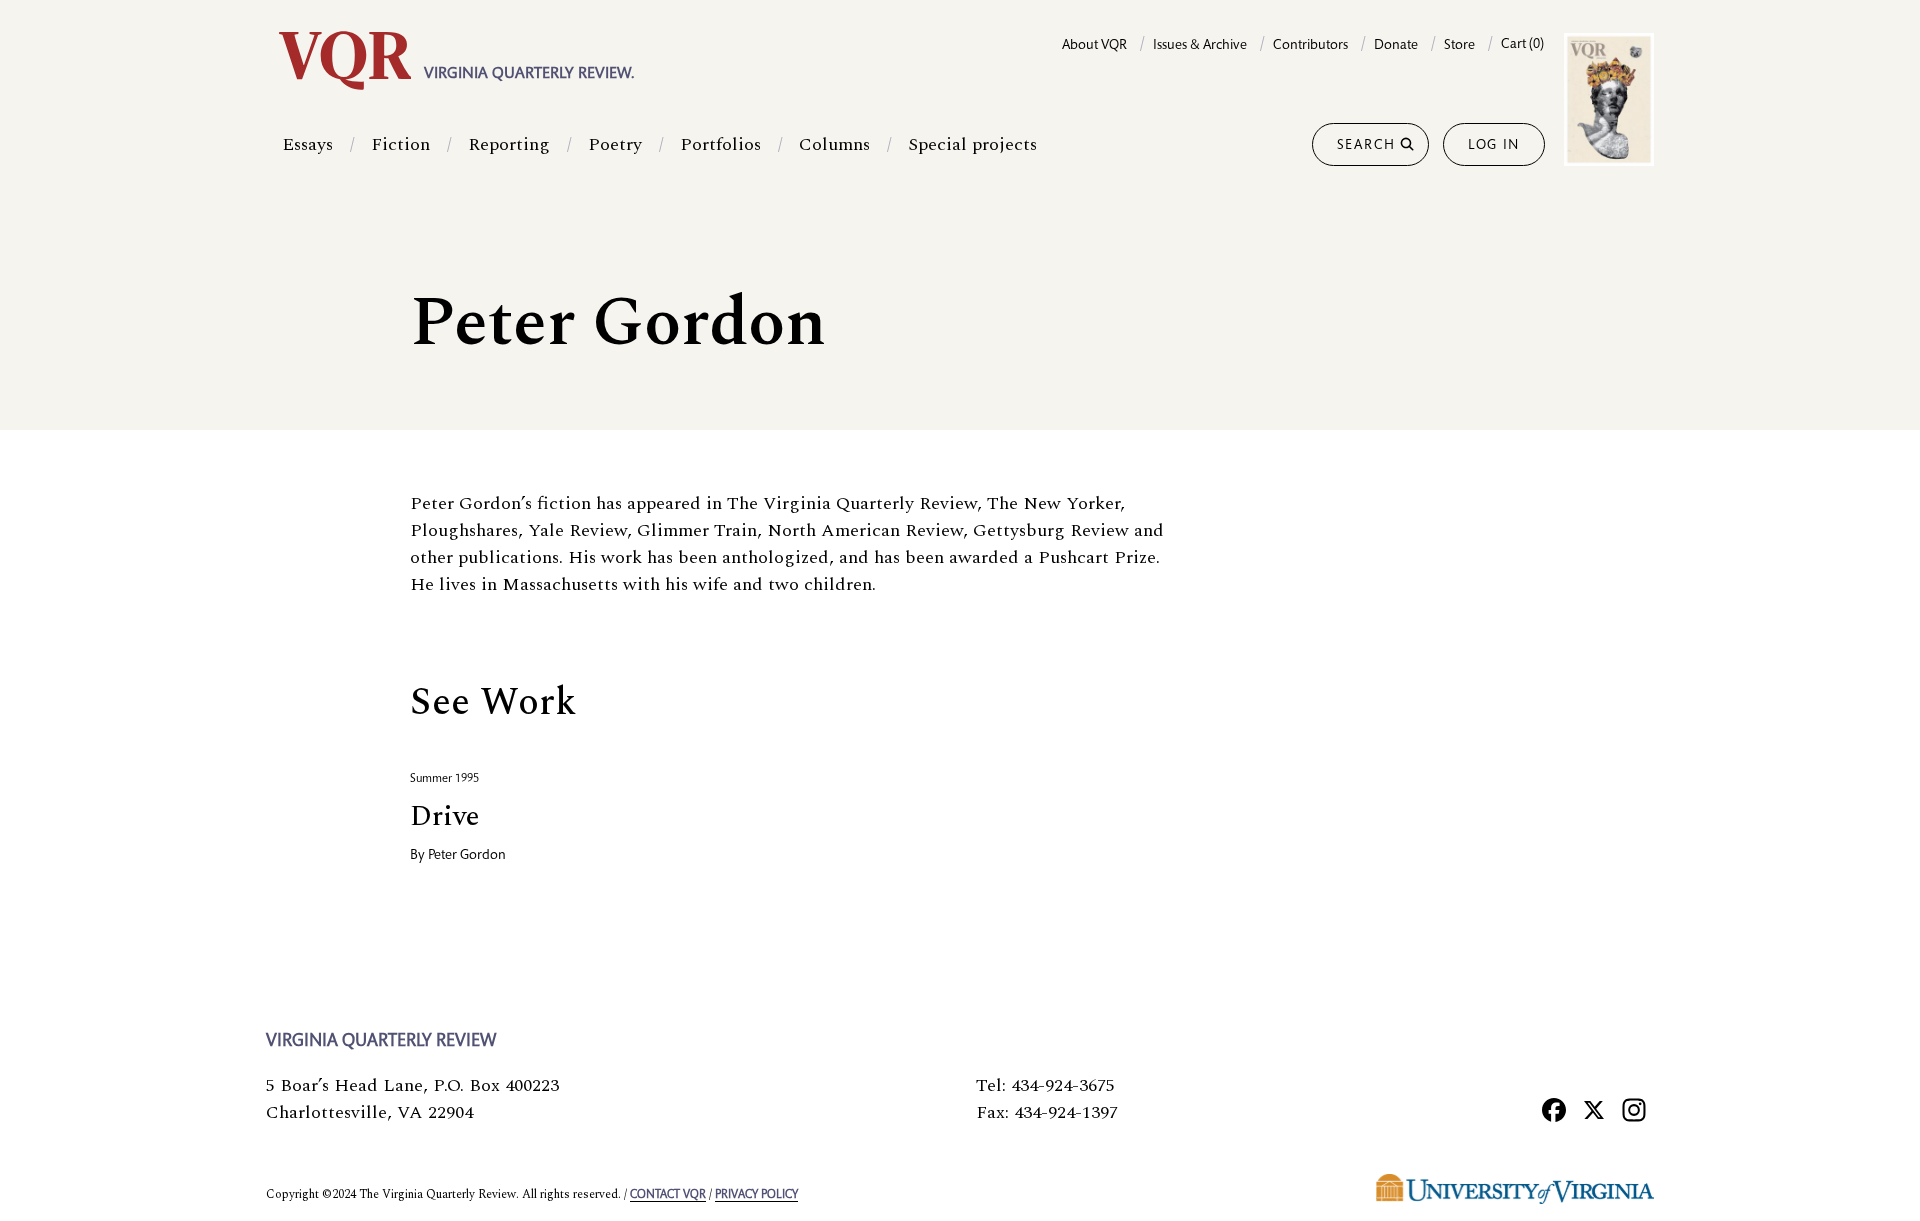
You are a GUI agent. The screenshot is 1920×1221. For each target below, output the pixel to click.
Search (1366, 146)
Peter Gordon (467, 856)
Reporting (509, 144)
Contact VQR (668, 1195)
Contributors (1310, 46)
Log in (1494, 146)
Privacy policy (756, 1195)
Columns (834, 144)
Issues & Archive (1200, 46)
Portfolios (720, 144)
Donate (1396, 46)
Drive (444, 816)
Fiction (400, 144)
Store (1459, 46)
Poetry (615, 144)
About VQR (1094, 46)
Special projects (972, 144)
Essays (307, 144)
